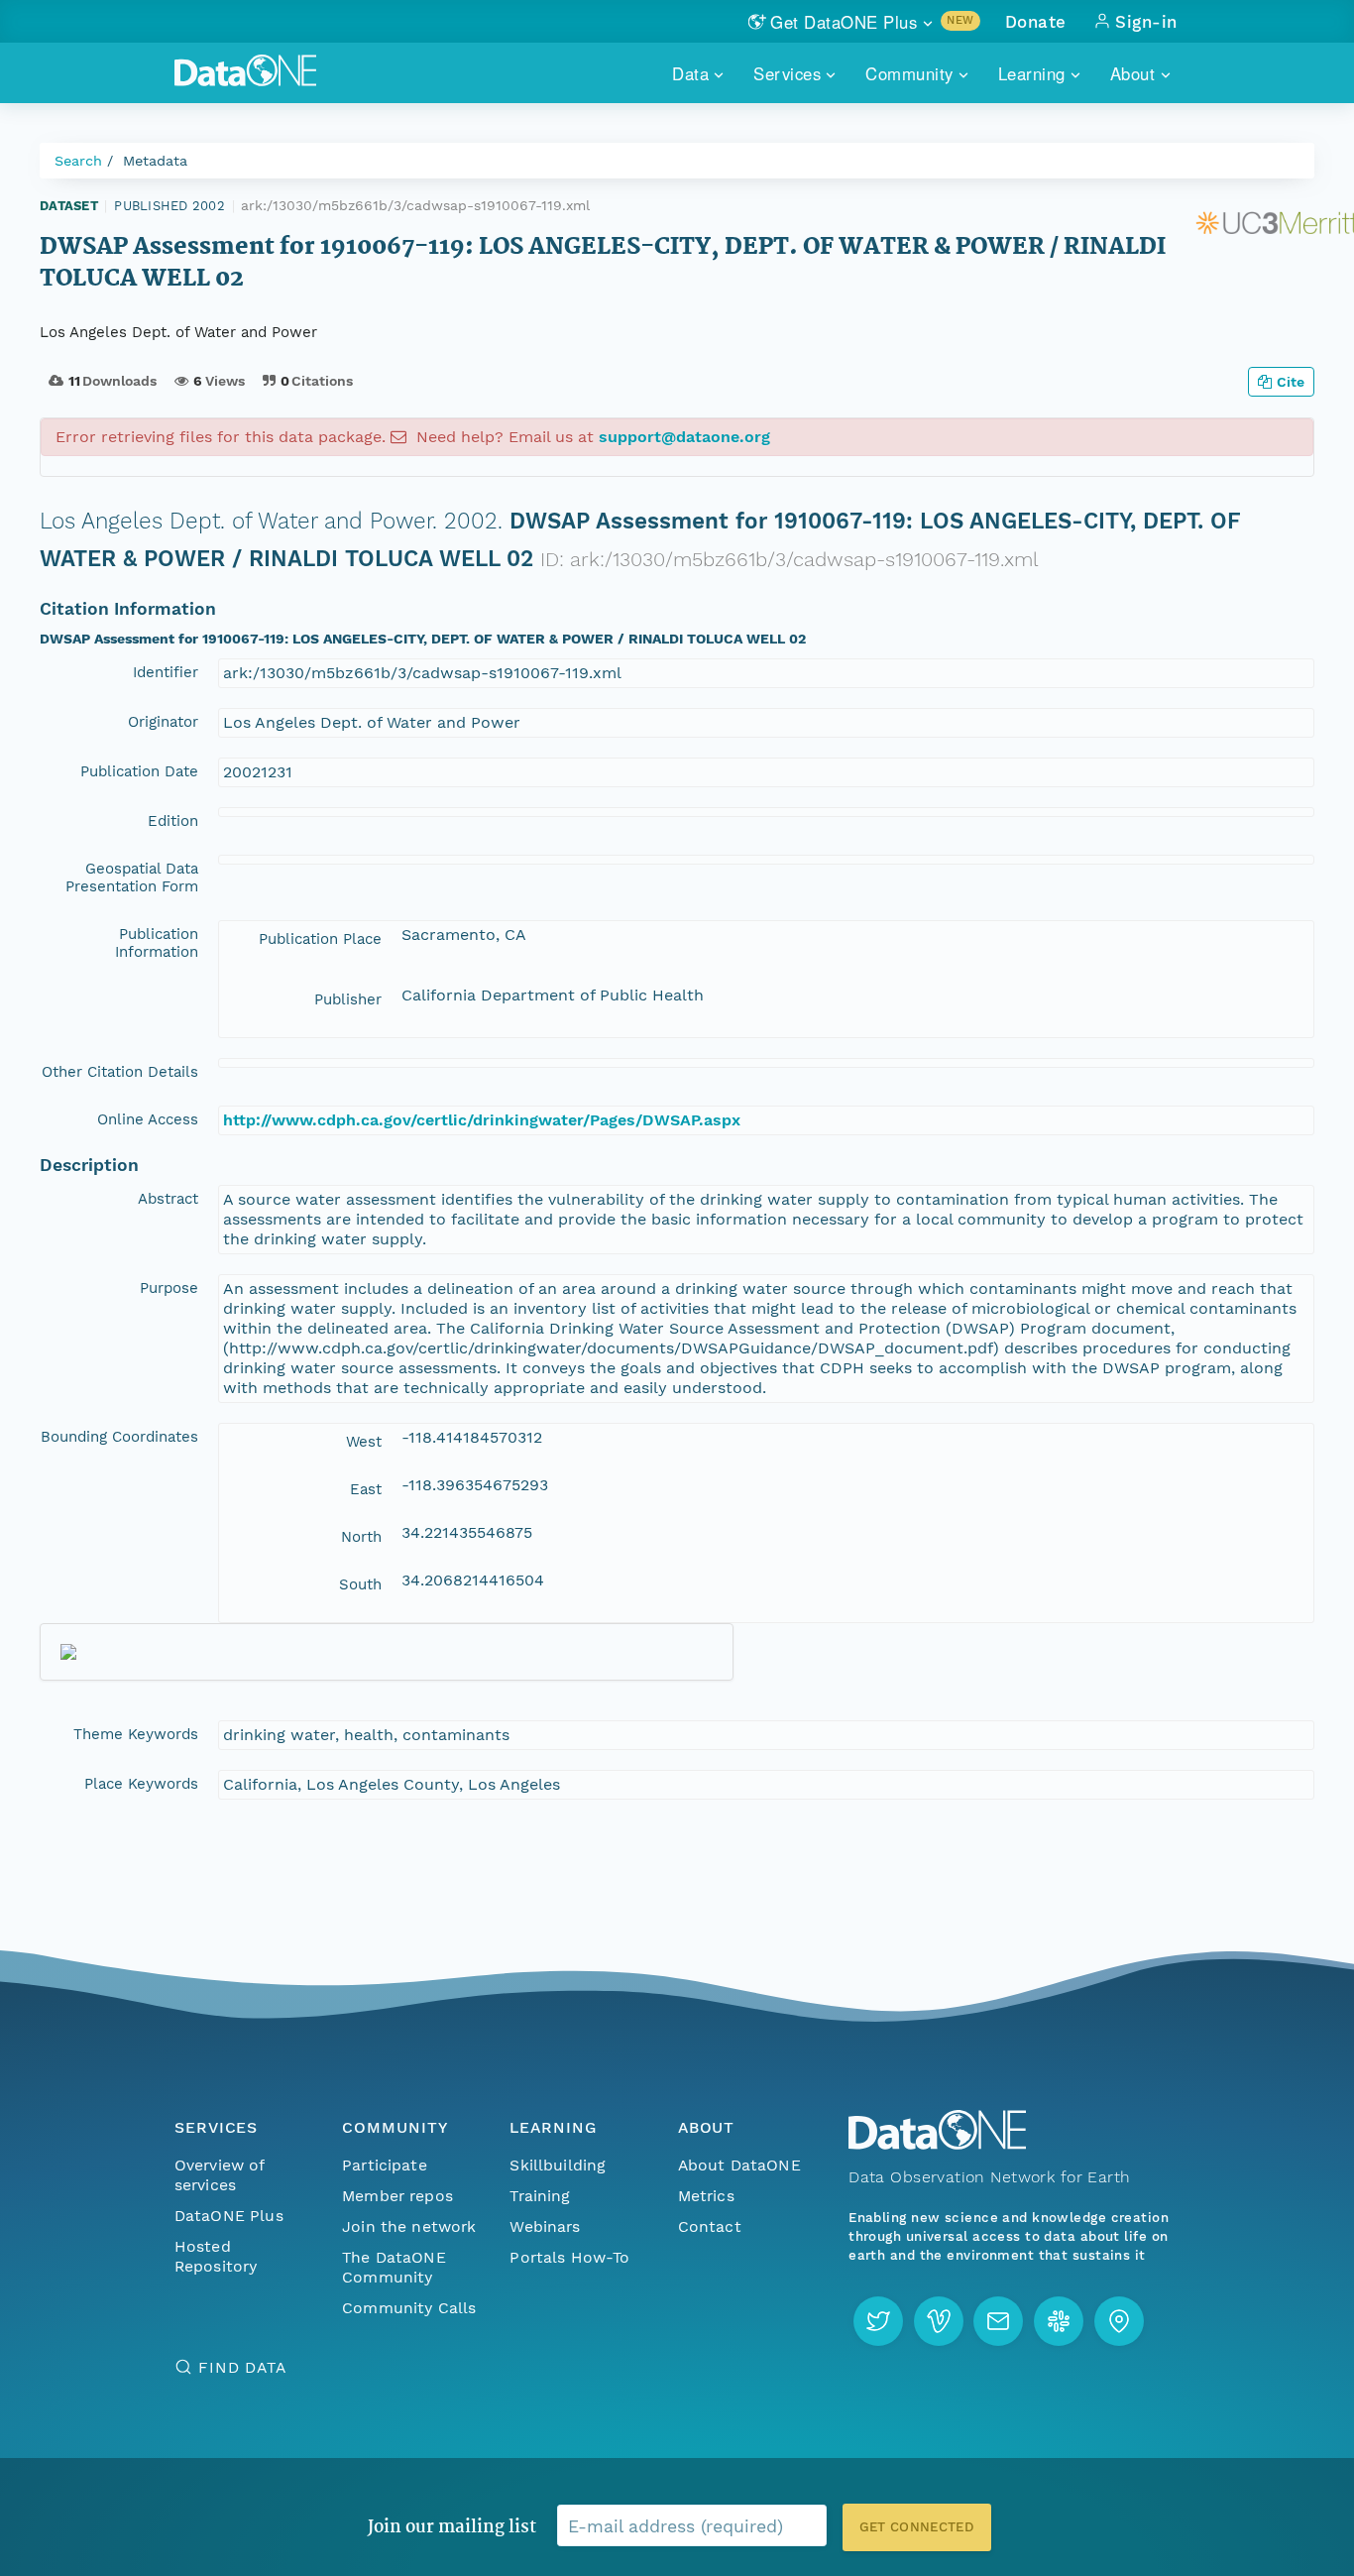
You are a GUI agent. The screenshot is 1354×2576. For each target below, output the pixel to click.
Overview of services (220, 2175)
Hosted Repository (216, 2256)
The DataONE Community (394, 2267)
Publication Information (157, 943)
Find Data (242, 2367)
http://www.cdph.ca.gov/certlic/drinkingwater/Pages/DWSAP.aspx (482, 1120)
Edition (173, 821)
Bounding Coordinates (119, 1437)
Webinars (545, 2226)
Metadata (155, 161)
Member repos (397, 2196)
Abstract (168, 1199)
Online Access (148, 1119)
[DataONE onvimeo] (939, 2321)
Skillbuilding (558, 2165)
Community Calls (409, 2308)
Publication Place (320, 939)
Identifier (166, 672)
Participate (385, 2165)
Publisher (348, 999)
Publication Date (139, 771)
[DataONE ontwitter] (878, 2321)
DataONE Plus (229, 2216)
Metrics (706, 2196)
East (366, 1489)
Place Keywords (141, 1784)
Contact (710, 2226)
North (361, 1537)
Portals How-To (569, 2257)
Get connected (917, 2527)
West (364, 1442)
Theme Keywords (136, 1734)
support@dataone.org (684, 437)
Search (78, 161)
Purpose (169, 1288)
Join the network (409, 2226)
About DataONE (739, 2165)
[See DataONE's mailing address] (1119, 2321)
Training (540, 2196)
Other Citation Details (120, 1072)
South (360, 1584)
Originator (163, 722)
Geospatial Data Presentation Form (132, 878)
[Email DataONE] (998, 2321)
